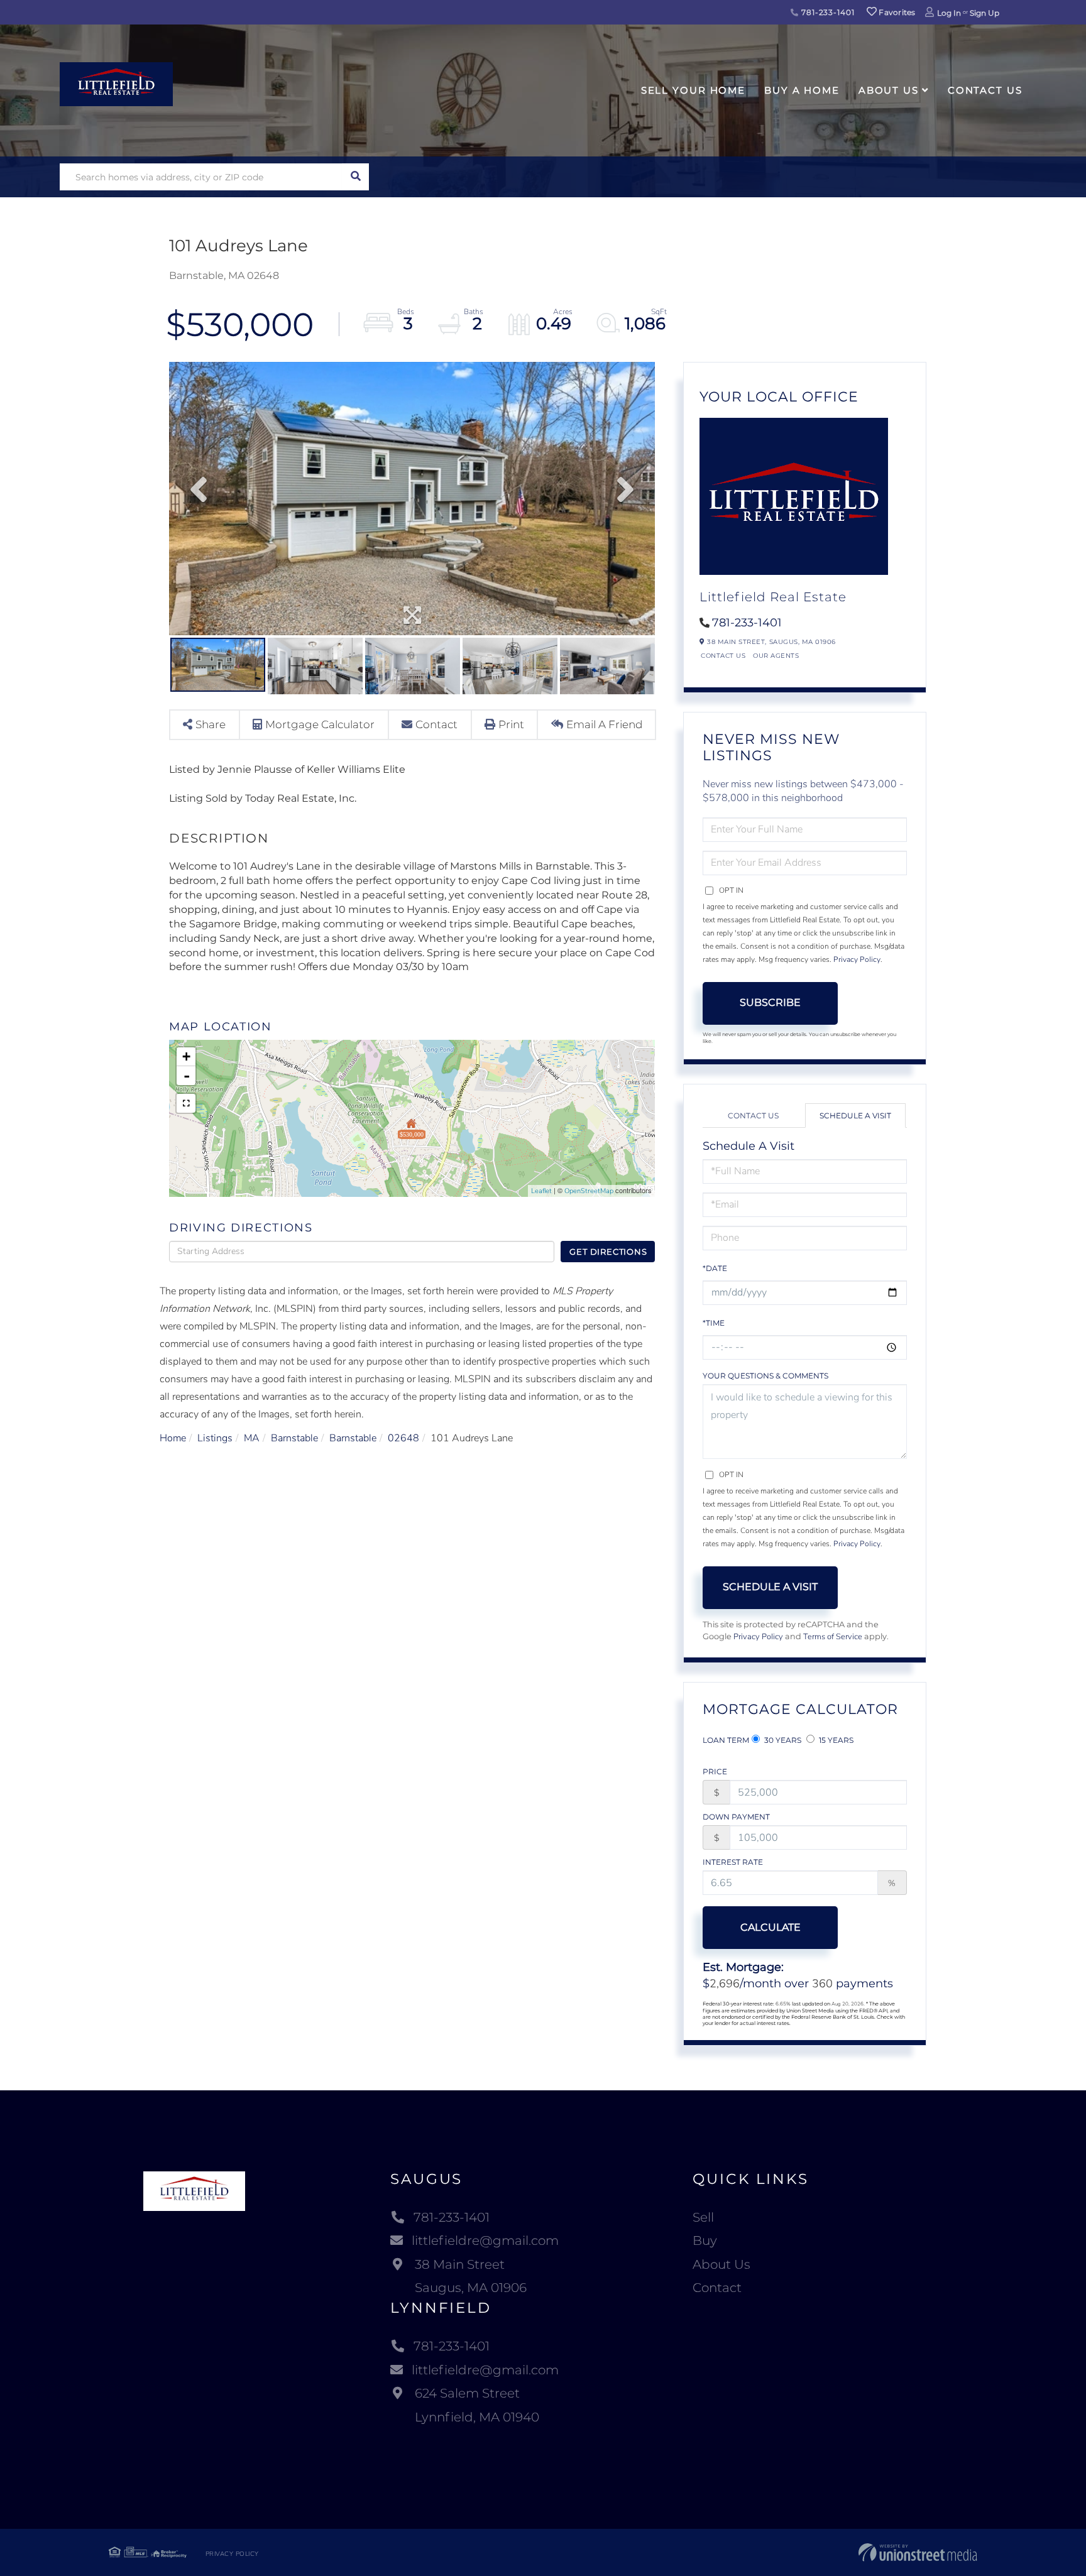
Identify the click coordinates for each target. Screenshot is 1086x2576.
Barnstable (294, 1438)
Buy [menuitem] (705, 2240)
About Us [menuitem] (889, 90)
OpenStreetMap (589, 1191)
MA (252, 1438)
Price (715, 1771)
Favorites (896, 12)
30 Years (782, 1740)
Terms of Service (833, 1637)
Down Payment (736, 1817)
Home (173, 1438)
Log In (949, 13)
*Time (714, 1323)
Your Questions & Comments (765, 1376)
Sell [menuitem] (703, 2217)
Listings (215, 1438)
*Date (715, 1268)
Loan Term (726, 1740)
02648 (403, 1438)
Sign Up (985, 13)
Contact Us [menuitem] (985, 90)
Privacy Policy (857, 959)
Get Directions (608, 1252)
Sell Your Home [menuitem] (693, 90)
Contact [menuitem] (717, 2288)
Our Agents (776, 656)
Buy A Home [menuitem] (802, 90)
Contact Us (723, 656)
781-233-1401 (826, 12)
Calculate (771, 1927)
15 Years (835, 1740)
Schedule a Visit (855, 1116)
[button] (355, 177)
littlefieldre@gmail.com (485, 2240)
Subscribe (770, 1002)
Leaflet (541, 1191)
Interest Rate (733, 1862)
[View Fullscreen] (186, 1103)
